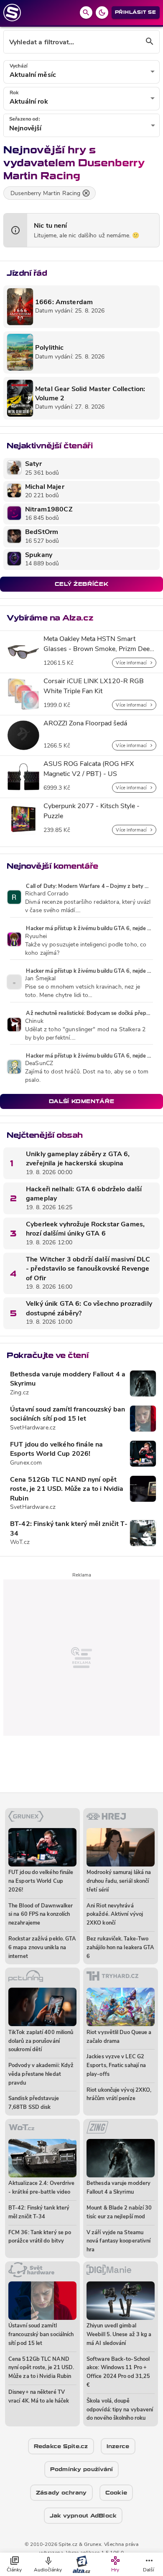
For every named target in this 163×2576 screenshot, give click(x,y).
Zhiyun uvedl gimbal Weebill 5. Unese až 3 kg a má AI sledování (119, 2335)
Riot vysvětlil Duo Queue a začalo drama (119, 2037)
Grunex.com (26, 1463)
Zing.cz (19, 1393)
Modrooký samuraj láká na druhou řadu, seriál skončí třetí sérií (119, 1881)
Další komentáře (82, 1101)
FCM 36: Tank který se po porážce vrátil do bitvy (40, 2237)
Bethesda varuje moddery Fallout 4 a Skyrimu (68, 1379)
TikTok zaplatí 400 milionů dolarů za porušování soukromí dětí (41, 2041)
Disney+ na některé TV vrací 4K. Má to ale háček (39, 2397)
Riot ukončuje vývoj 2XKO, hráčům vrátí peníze (119, 2095)
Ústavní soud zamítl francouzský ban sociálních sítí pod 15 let (67, 1414)
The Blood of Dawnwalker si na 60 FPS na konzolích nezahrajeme (41, 1915)
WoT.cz (20, 1542)
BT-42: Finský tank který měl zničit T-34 (69, 1529)
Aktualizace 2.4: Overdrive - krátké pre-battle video (41, 2188)
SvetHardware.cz (33, 1428)
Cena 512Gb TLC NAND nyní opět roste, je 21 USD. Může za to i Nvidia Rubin (67, 1489)
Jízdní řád (27, 273)
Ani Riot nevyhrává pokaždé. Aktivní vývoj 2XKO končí (115, 1915)
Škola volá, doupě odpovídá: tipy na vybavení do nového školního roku (120, 2410)
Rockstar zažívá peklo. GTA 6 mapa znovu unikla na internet (42, 1948)
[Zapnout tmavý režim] (102, 13)
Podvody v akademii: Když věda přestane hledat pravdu (41, 2074)
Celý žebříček (81, 584)
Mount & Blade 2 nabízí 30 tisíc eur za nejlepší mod (119, 2212)
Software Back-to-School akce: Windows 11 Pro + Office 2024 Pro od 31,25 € (118, 2372)
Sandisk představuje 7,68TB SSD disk (34, 2103)
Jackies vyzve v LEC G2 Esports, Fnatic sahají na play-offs (116, 2066)
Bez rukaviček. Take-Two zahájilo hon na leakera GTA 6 (120, 1948)
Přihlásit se (136, 12)
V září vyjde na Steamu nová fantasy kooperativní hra (118, 2242)
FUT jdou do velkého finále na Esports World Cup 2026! (56, 1449)
